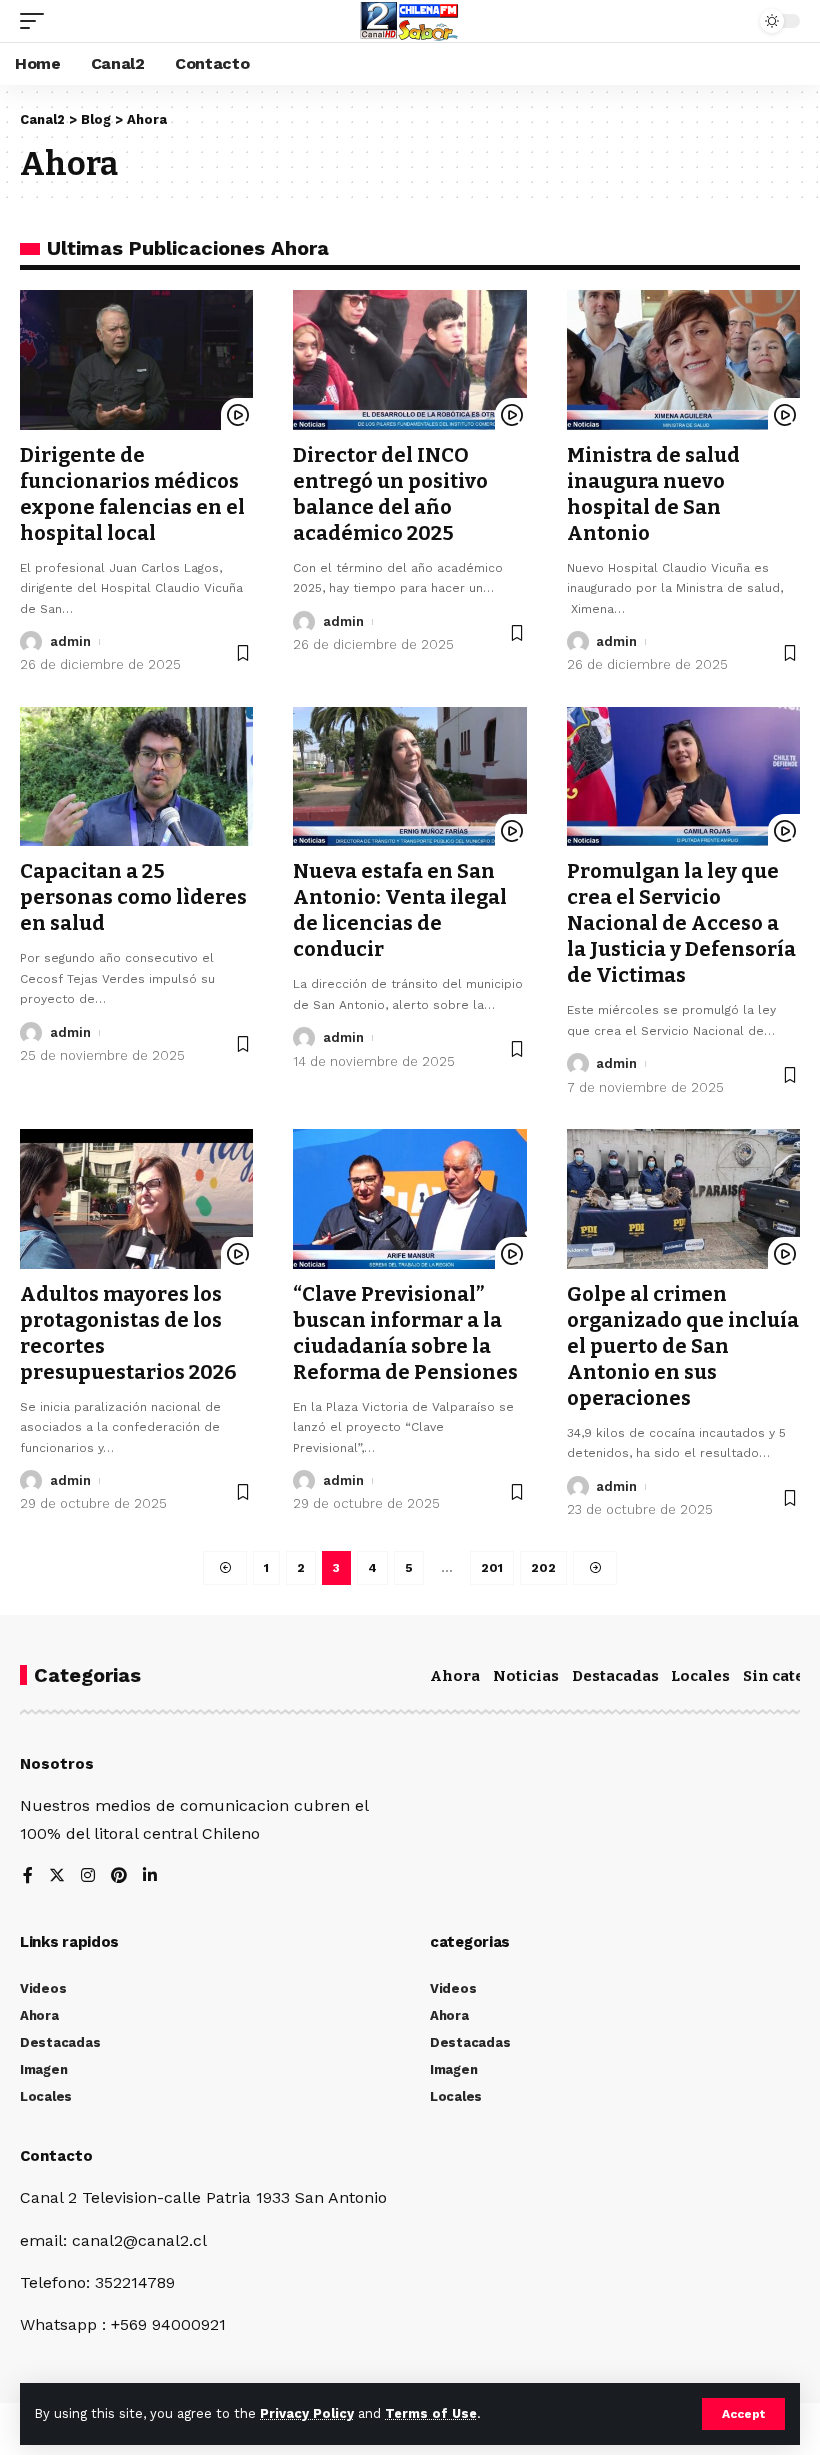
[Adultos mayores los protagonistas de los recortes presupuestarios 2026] (136, 1199)
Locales (700, 1676)
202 (543, 1568)
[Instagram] (88, 1876)
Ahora (455, 1676)
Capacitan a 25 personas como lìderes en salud (133, 897)
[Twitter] (57, 1876)
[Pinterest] (119, 1876)
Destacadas (615, 1676)
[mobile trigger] (37, 21)
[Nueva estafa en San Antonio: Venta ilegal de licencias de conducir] (409, 777)
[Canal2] (410, 21)
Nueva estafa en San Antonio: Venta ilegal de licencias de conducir (400, 910)
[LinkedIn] (150, 1876)
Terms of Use (431, 2413)
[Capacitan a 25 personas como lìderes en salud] (136, 777)
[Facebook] (28, 1876)
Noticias (526, 1676)
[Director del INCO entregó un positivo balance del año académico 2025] (409, 360)
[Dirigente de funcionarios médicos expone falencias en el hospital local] (136, 360)
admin (70, 641)
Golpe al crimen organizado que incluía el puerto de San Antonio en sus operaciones (683, 1346)
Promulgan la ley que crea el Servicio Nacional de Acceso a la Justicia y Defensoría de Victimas (681, 923)
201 (492, 1568)
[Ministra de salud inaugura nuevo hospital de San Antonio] (683, 360)
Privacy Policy (307, 2413)
